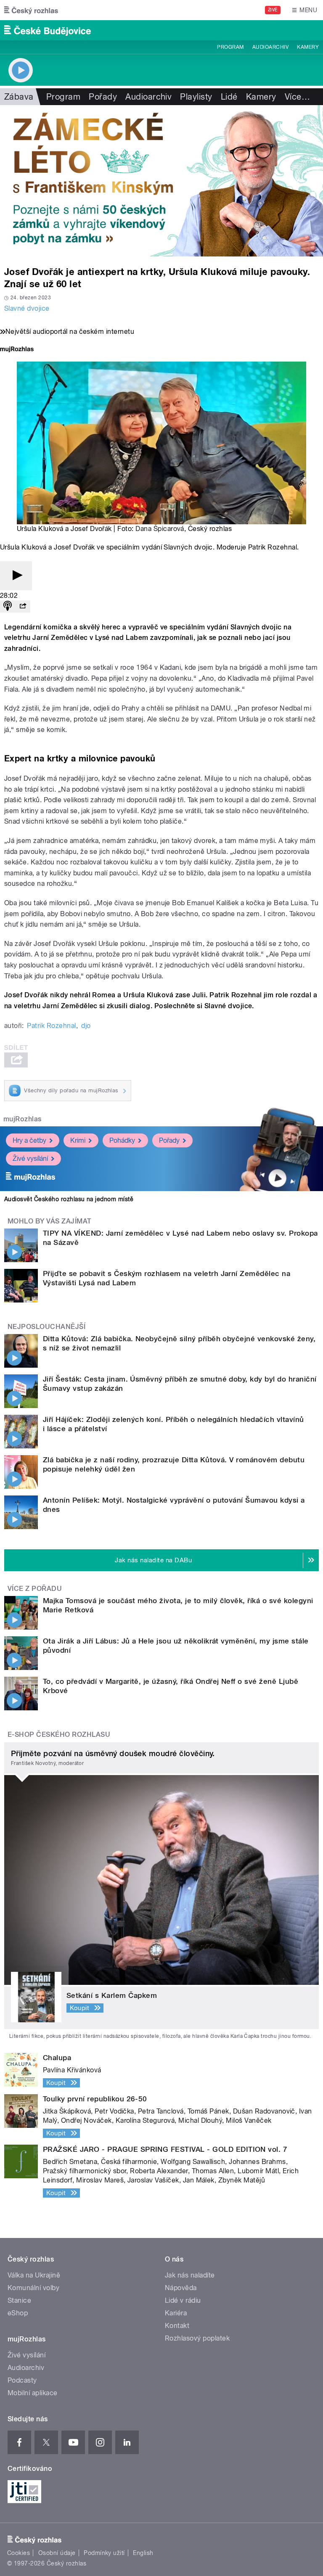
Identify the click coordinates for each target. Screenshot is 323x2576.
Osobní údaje (57, 2553)
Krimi (78, 1140)
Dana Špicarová (160, 529)
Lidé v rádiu (183, 2300)
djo (86, 1026)
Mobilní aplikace (33, 2393)
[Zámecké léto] (161, 181)
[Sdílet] (23, 606)
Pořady (103, 97)
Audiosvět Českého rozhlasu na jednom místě (69, 1199)
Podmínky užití (104, 2553)
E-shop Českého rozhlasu (59, 1735)
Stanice (19, 2300)
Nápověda (181, 2288)
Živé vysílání (30, 1159)
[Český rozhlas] (31, 10)
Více (297, 97)
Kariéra (176, 2313)
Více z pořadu (35, 1589)
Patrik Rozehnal (51, 1026)
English (143, 2553)
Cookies (19, 2553)
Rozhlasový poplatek (197, 2338)
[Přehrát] (16, 576)
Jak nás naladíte (190, 2275)
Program (230, 47)
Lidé (229, 97)
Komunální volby (33, 2288)
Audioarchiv (270, 47)
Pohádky (122, 1140)
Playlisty (196, 97)
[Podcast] (8, 606)
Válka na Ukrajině (34, 2275)
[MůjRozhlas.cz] (17, 350)
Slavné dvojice (27, 308)
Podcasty (22, 2380)
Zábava (19, 97)
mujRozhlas (23, 1119)
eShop (18, 2313)
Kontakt (177, 2326)
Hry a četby (29, 1140)
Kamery (308, 47)
